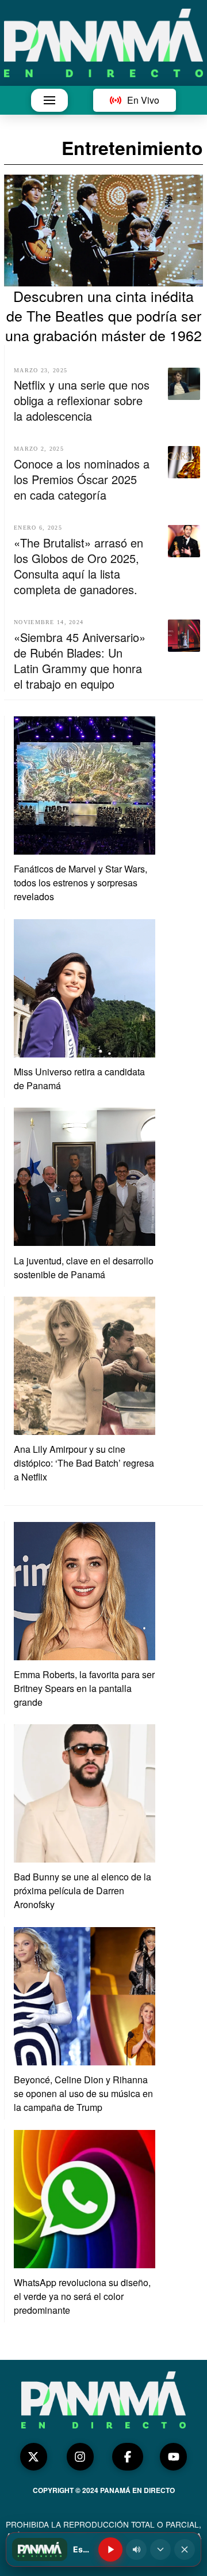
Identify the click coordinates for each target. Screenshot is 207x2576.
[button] (49, 100)
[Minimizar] (160, 2549)
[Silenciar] (136, 2549)
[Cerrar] (185, 2549)
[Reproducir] (110, 2549)
